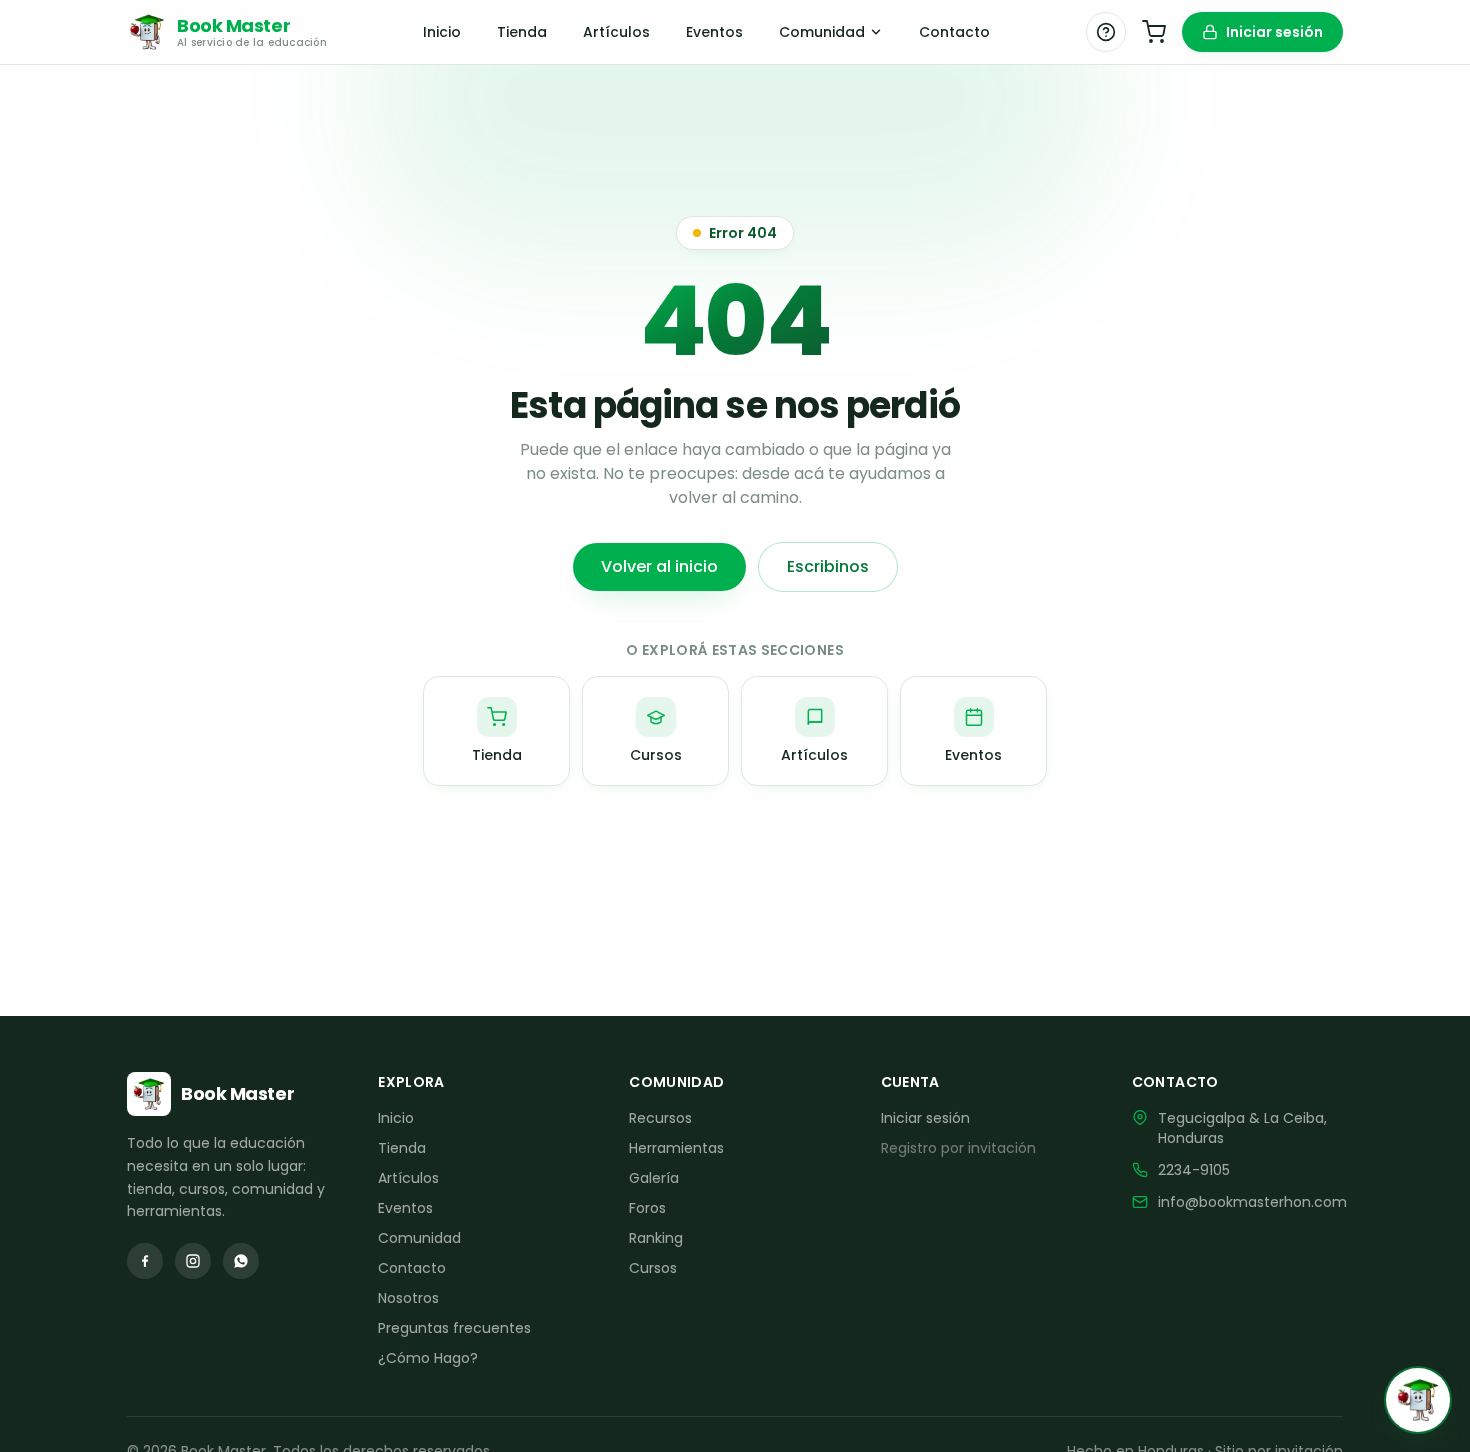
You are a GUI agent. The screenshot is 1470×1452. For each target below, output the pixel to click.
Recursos (660, 1118)
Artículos (616, 32)
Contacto (954, 32)
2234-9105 (1194, 1170)
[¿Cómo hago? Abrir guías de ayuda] (1106, 32)
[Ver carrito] (1154, 32)
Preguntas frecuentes (454, 1328)
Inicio (442, 32)
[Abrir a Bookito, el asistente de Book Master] (1418, 1400)
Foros (647, 1208)
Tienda (522, 32)
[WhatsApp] (241, 1261)
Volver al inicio (659, 566)
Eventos (714, 32)
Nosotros (408, 1298)
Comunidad (822, 32)
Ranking (656, 1238)
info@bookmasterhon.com (1252, 1202)
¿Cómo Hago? (428, 1358)
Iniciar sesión (1274, 32)
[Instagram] (193, 1261)
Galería (654, 1178)
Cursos (653, 1268)
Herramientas (676, 1148)
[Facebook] (145, 1261)
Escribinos (828, 566)
